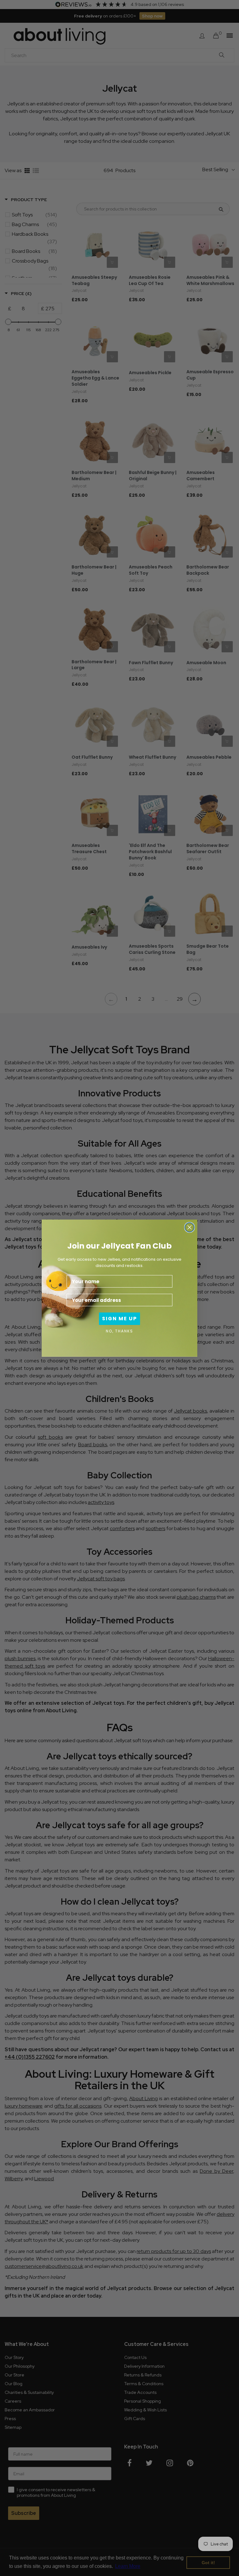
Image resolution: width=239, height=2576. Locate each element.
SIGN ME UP (119, 1319)
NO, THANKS (119, 1331)
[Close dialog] (190, 1227)
